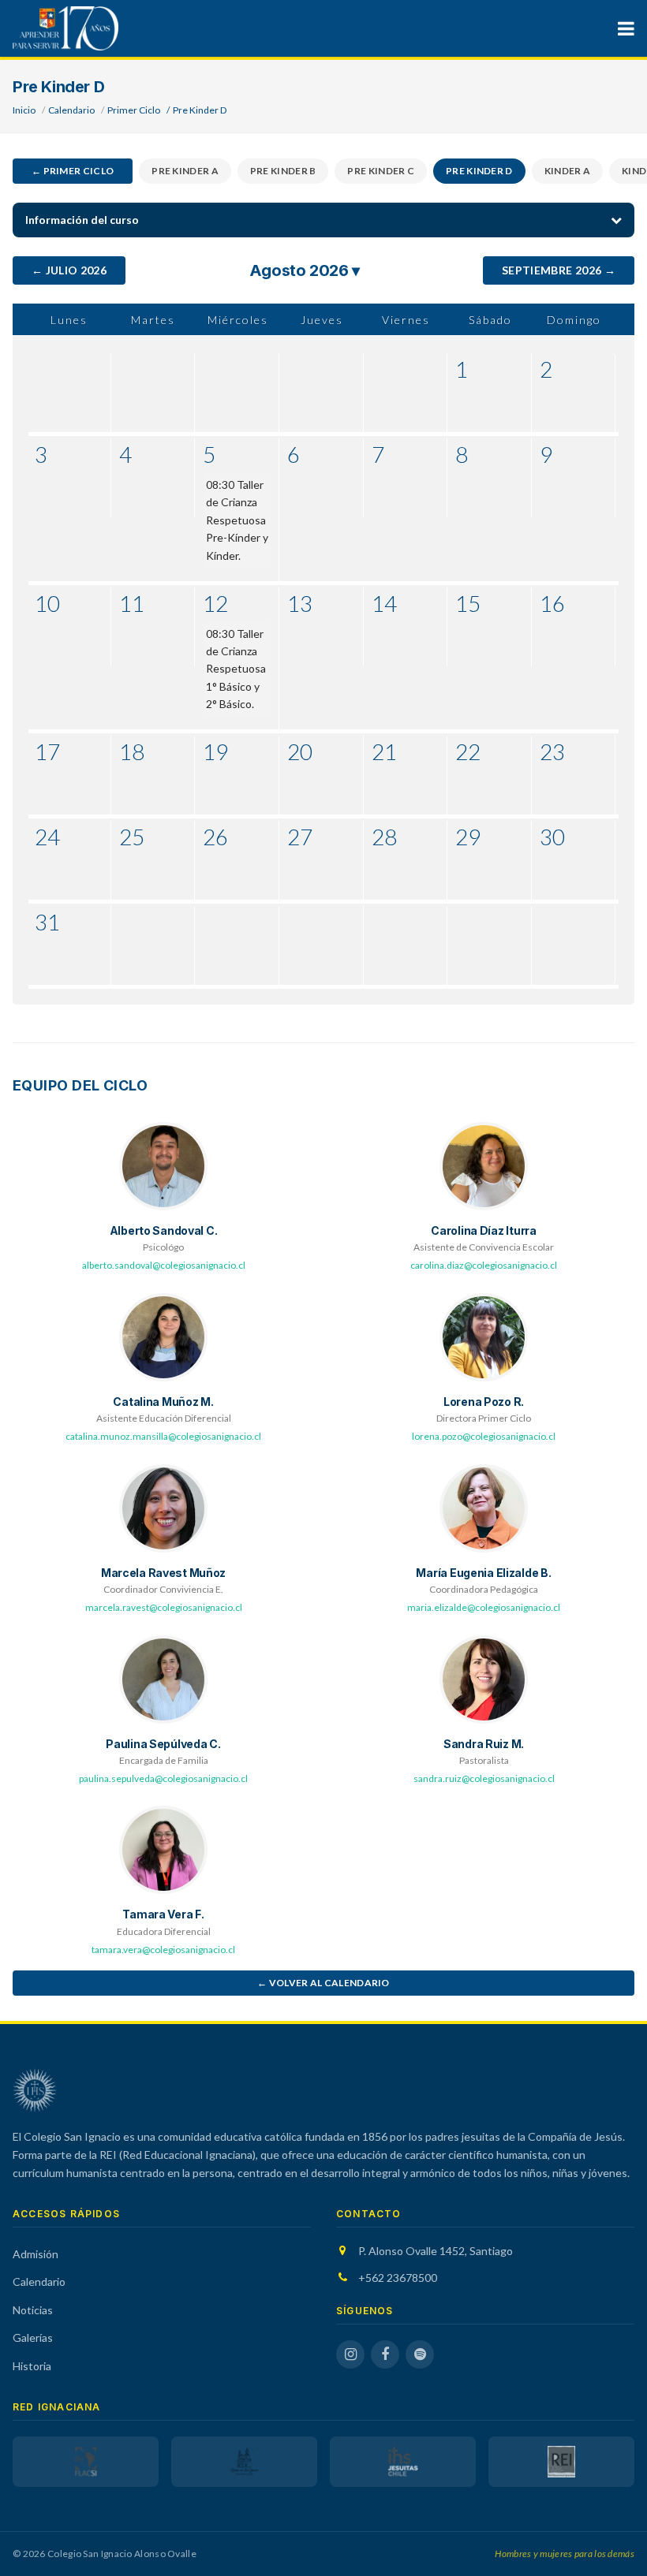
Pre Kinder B (283, 171)
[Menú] (626, 28)
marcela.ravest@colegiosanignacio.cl (164, 1607)
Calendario (71, 110)
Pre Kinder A (185, 171)
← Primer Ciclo (73, 171)
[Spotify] (420, 2354)
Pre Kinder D (479, 171)
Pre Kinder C (381, 171)
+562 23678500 (398, 2278)
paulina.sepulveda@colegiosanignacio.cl (163, 1778)
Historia (32, 2366)
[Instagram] (350, 2354)
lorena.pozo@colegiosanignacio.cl (484, 1436)
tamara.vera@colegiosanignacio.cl (163, 1950)
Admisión (36, 2254)
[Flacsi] (86, 2462)
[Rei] (561, 2462)
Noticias (33, 2310)
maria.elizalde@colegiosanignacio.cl (484, 1607)
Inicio (24, 110)
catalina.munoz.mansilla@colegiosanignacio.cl (163, 1436)
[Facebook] (385, 2354)
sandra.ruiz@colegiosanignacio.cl (484, 1778)
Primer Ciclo (134, 110)
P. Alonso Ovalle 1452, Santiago (436, 2251)
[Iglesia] (244, 2462)
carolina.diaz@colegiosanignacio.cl (484, 1265)
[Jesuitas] (403, 2462)
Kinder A (567, 171)
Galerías (33, 2337)
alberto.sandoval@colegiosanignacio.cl (164, 1265)
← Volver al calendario (323, 1983)
